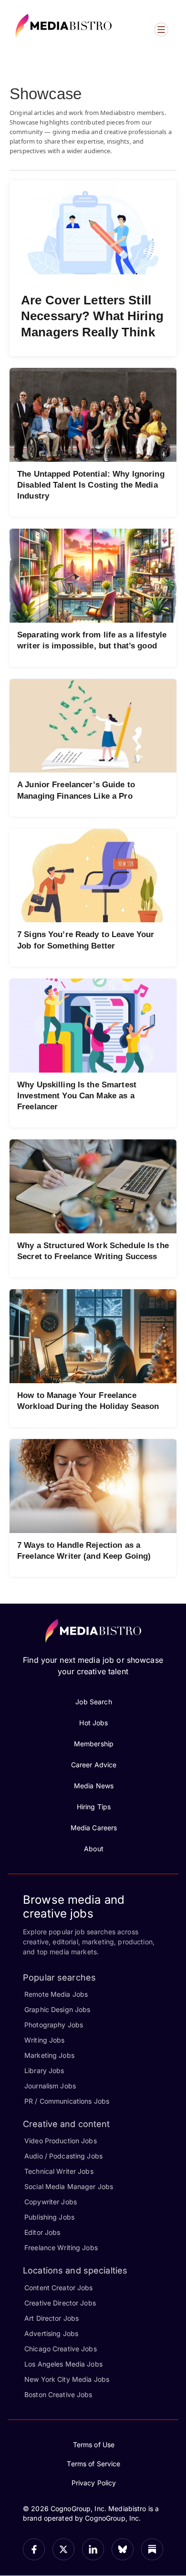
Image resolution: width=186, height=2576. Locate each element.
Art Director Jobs (52, 2318)
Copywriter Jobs (51, 2202)
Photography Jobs (54, 2025)
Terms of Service (93, 2464)
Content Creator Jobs (59, 2288)
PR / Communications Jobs (67, 2101)
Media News (94, 1786)
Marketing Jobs (49, 2055)
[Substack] (152, 2549)
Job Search (93, 1702)
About (94, 1849)
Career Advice (94, 1765)
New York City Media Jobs (67, 2379)
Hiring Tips (94, 1807)
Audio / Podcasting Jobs (63, 2156)
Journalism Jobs (50, 2086)
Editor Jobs (42, 2232)
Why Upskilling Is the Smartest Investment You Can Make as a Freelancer (77, 1096)
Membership (94, 1744)
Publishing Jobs (49, 2217)
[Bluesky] (123, 2549)
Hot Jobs (93, 1723)
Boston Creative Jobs (58, 2394)
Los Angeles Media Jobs (63, 2364)
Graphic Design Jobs (57, 2009)
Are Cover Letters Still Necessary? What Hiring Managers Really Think (92, 316)
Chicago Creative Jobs (61, 2349)
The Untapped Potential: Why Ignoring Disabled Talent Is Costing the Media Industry (91, 485)
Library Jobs (44, 2070)
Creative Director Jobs (60, 2303)
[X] (63, 2549)
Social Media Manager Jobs (69, 2186)
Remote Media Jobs (56, 1994)
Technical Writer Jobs (59, 2171)
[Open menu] (161, 30)
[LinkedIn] (93, 2549)
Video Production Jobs (61, 2141)
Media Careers (94, 1828)
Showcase (46, 94)
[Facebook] (34, 2549)
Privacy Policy (94, 2483)
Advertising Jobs (51, 2333)
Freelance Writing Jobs (61, 2247)
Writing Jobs (45, 2040)
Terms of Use (94, 2445)
